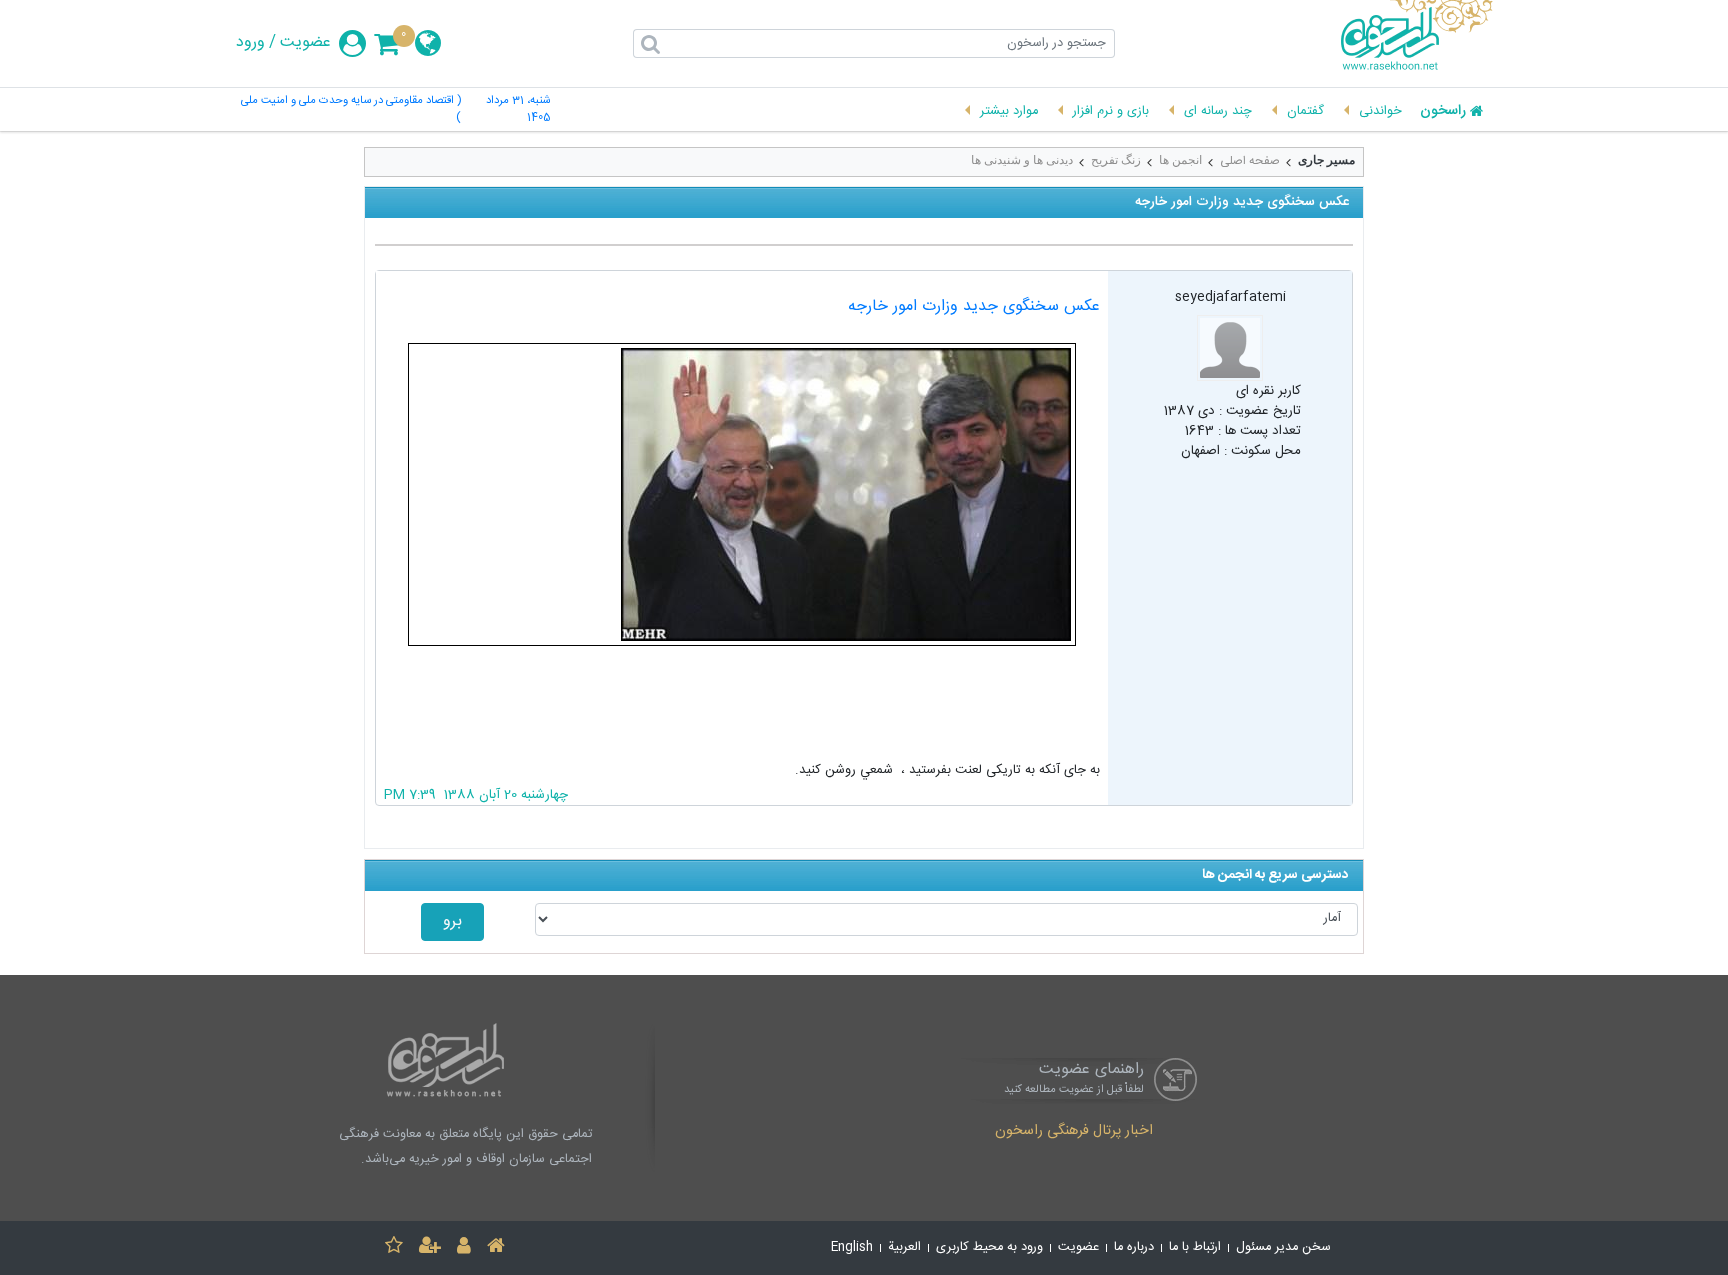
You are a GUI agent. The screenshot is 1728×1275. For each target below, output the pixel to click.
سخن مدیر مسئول (1283, 1247)
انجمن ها (1180, 160)
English (852, 1247)
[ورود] (464, 1248)
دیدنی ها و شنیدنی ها (1022, 160)
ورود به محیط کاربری (989, 1247)
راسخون (1443, 112)
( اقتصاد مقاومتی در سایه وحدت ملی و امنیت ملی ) (351, 110)
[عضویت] (430, 1248)
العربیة (904, 1247)
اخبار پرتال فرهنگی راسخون (1074, 1132)
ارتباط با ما (1195, 1247)
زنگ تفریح (1116, 160)
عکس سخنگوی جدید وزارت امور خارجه (974, 306)
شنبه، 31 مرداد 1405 (518, 110)
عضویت (305, 43)
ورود (250, 43)
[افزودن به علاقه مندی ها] (394, 1248)
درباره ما (1134, 1247)
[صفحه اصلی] (496, 1248)
